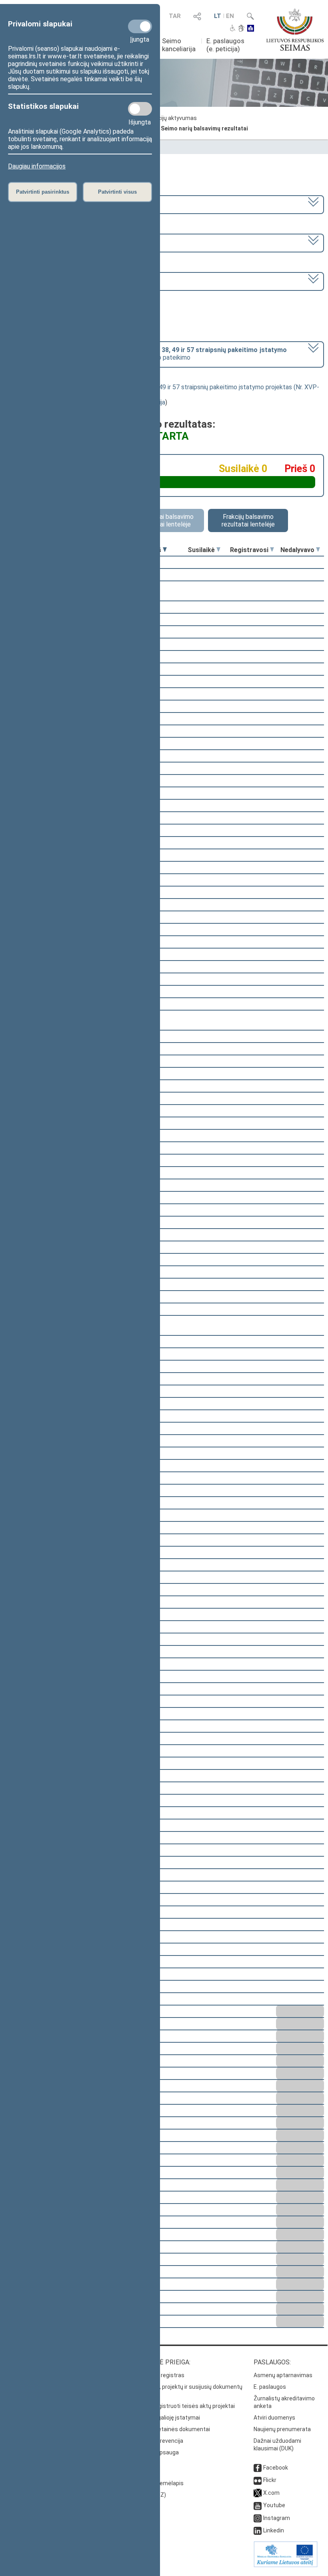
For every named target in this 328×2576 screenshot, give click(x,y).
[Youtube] (258, 2505)
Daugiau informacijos (37, 166)
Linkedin (274, 2530)
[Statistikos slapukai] (140, 109)
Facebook (276, 2468)
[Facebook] (258, 2468)
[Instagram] (258, 2518)
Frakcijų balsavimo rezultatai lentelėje (248, 520)
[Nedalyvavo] (318, 550)
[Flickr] (258, 2480)
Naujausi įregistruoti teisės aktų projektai (182, 2406)
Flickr (270, 2480)
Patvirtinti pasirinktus (43, 192)
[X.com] (258, 2493)
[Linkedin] (258, 2530)
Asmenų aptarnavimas (283, 2375)
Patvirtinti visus (117, 192)
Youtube (274, 2505)
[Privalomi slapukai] (140, 26)
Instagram (277, 2518)
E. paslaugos (270, 2387)
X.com (271, 2493)
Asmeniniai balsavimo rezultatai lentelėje (164, 520)
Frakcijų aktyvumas (172, 118)
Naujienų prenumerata (282, 2429)
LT (218, 16)
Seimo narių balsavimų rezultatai (204, 128)
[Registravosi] (272, 550)
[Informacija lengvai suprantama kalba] (251, 29)
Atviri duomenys (274, 2418)
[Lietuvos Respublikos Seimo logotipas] (295, 30)
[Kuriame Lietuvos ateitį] (286, 2565)
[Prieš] (165, 550)
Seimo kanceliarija (179, 45)
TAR (175, 16)
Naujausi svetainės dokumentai (169, 2429)
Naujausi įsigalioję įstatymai (164, 2418)
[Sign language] (241, 29)
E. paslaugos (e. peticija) (225, 45)
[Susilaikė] (218, 550)
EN (230, 16)
